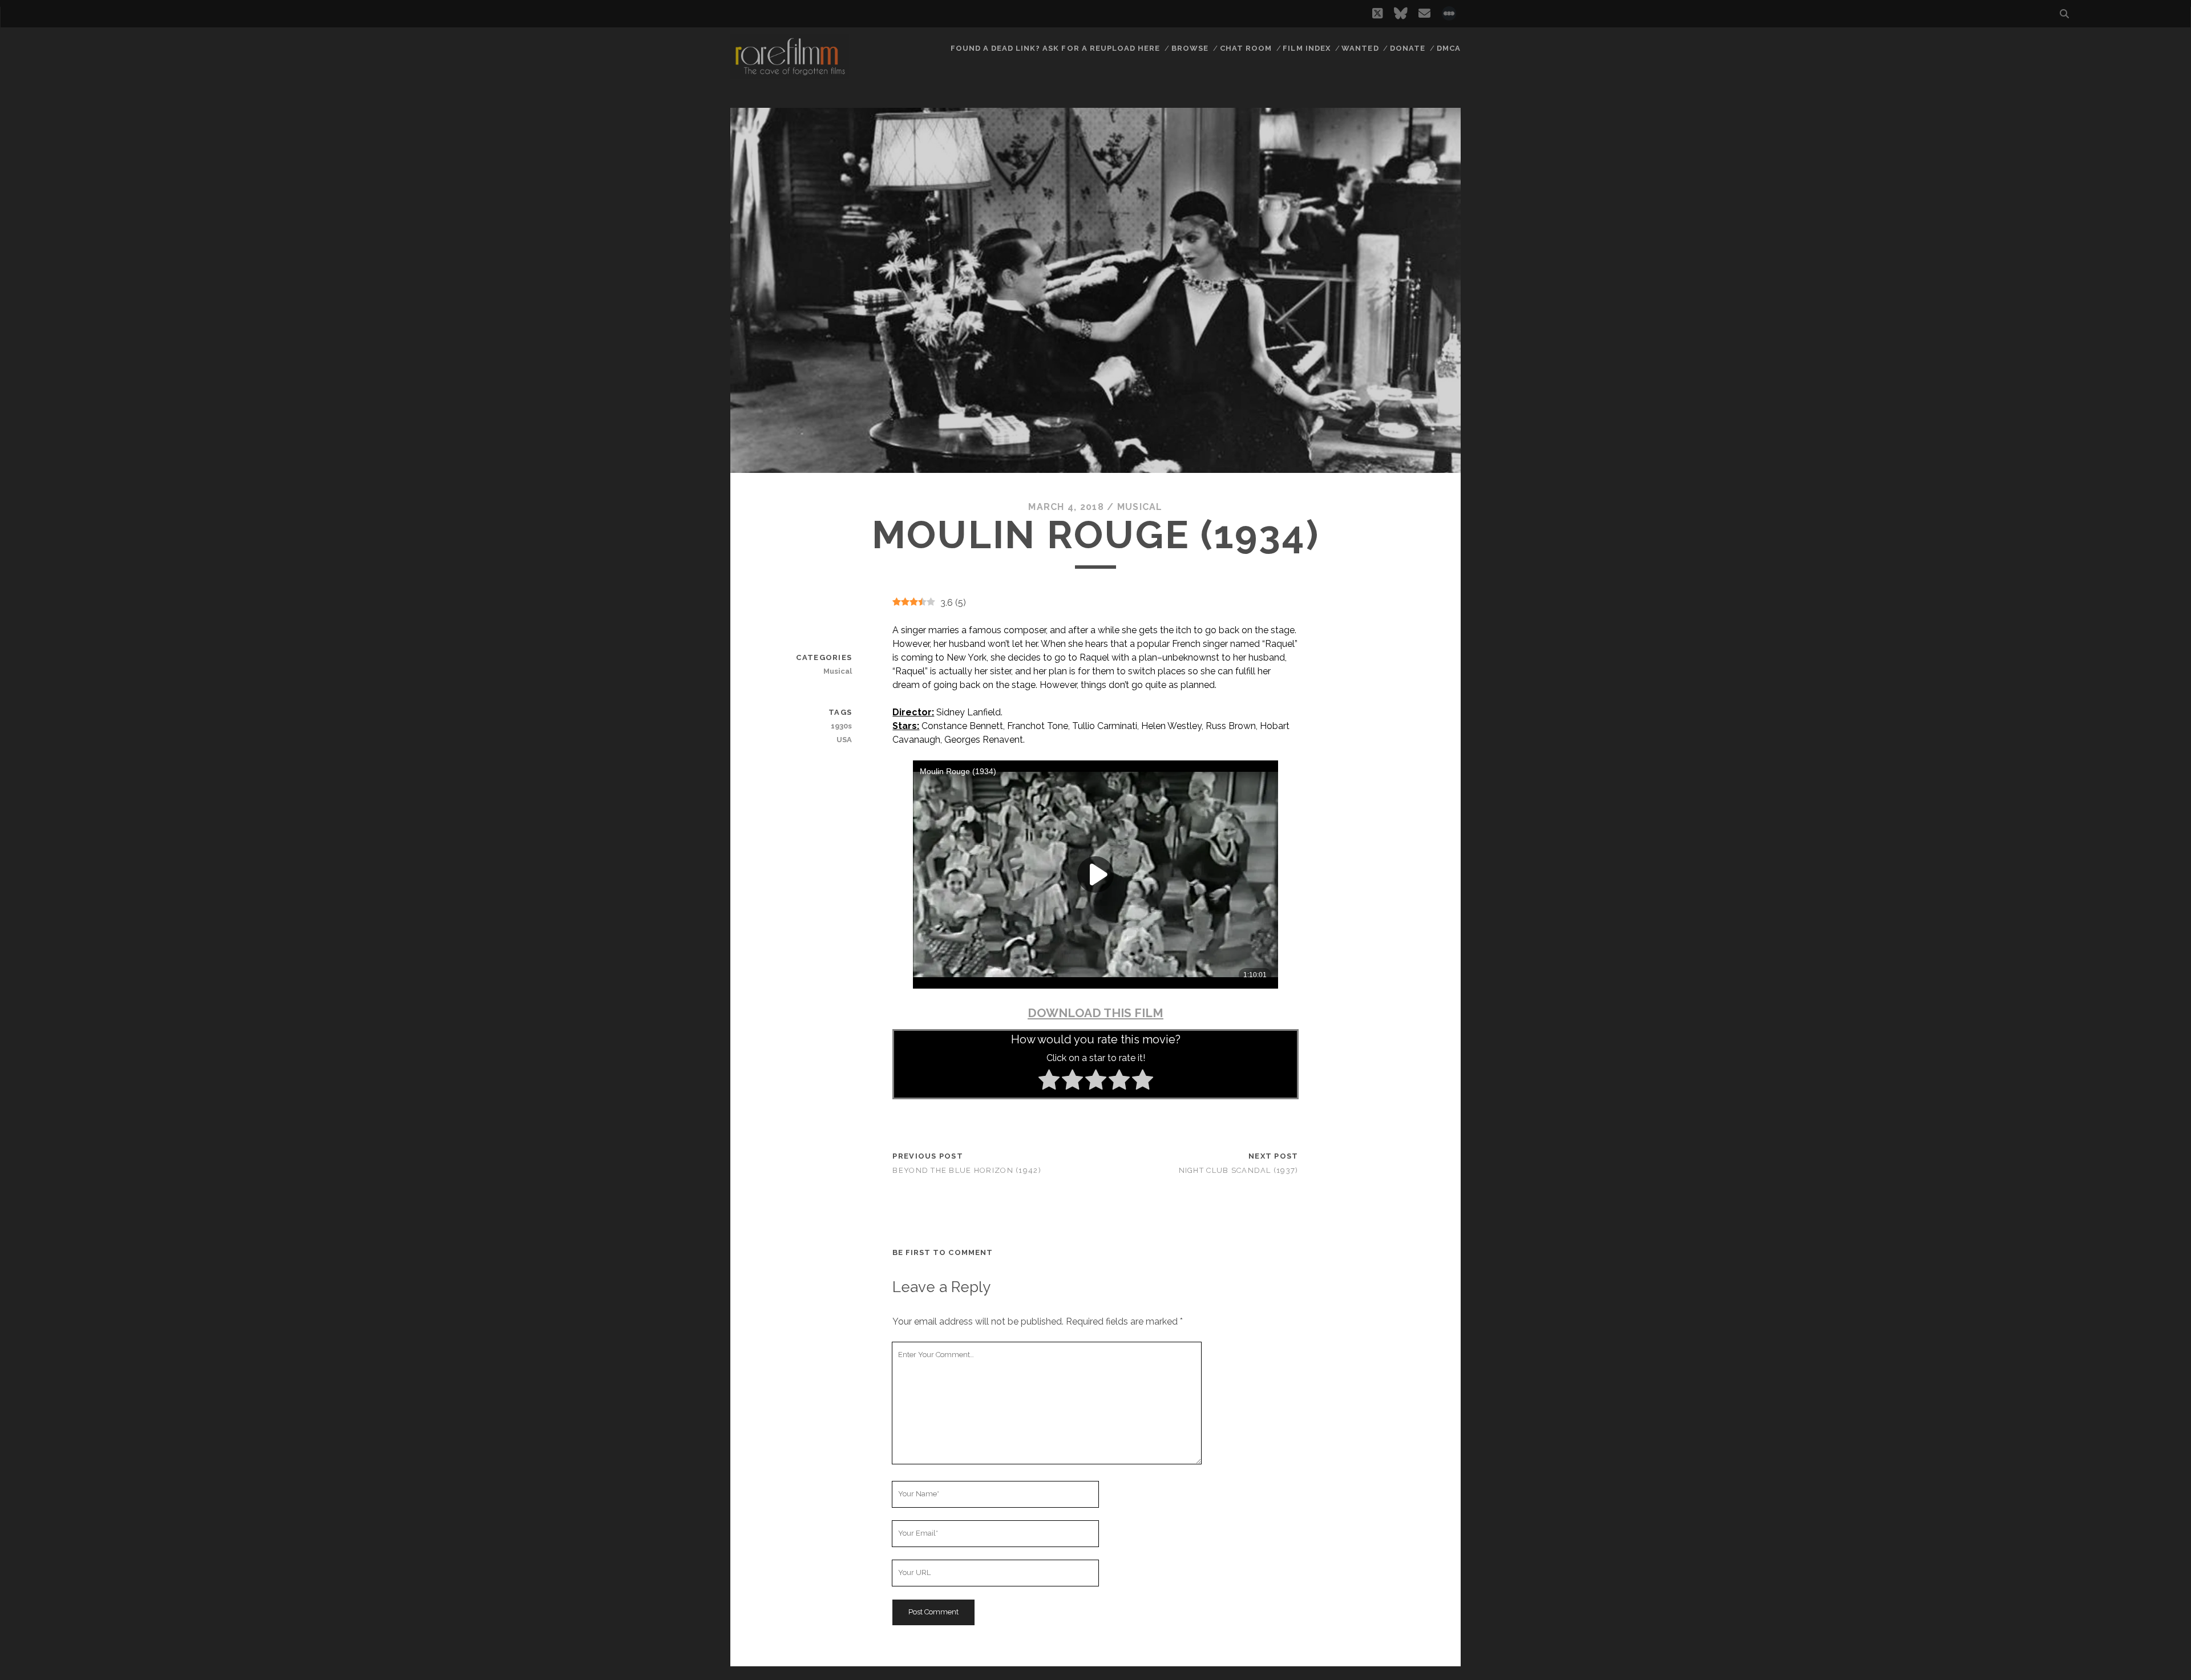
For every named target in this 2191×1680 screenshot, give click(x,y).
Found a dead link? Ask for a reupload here (1056, 48)
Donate (1408, 48)
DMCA (1449, 48)
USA (844, 740)
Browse (1190, 48)
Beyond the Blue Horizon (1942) (967, 1170)
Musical (1140, 507)
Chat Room (1246, 48)
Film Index (1306, 48)
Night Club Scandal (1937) (1239, 1170)
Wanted (1360, 48)
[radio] (1049, 1082)
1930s (841, 726)
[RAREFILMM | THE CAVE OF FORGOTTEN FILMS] (790, 74)
